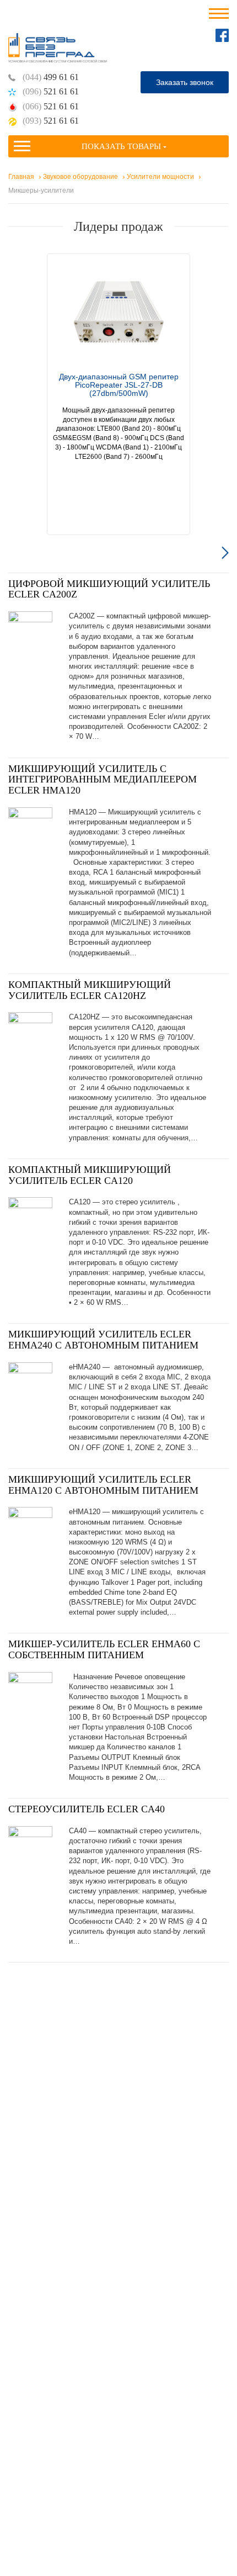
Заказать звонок (185, 82)
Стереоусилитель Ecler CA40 (87, 1809)
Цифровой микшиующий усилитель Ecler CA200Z (109, 589)
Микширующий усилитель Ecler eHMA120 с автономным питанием (103, 1485)
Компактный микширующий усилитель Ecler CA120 (90, 1175)
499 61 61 (51, 77)
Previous (12, 552)
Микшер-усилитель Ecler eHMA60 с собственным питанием (104, 1649)
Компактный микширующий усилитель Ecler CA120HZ (90, 990)
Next (225, 552)
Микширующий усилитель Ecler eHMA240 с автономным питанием (103, 1340)
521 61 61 (51, 91)
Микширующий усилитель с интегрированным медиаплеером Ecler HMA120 (103, 780)
